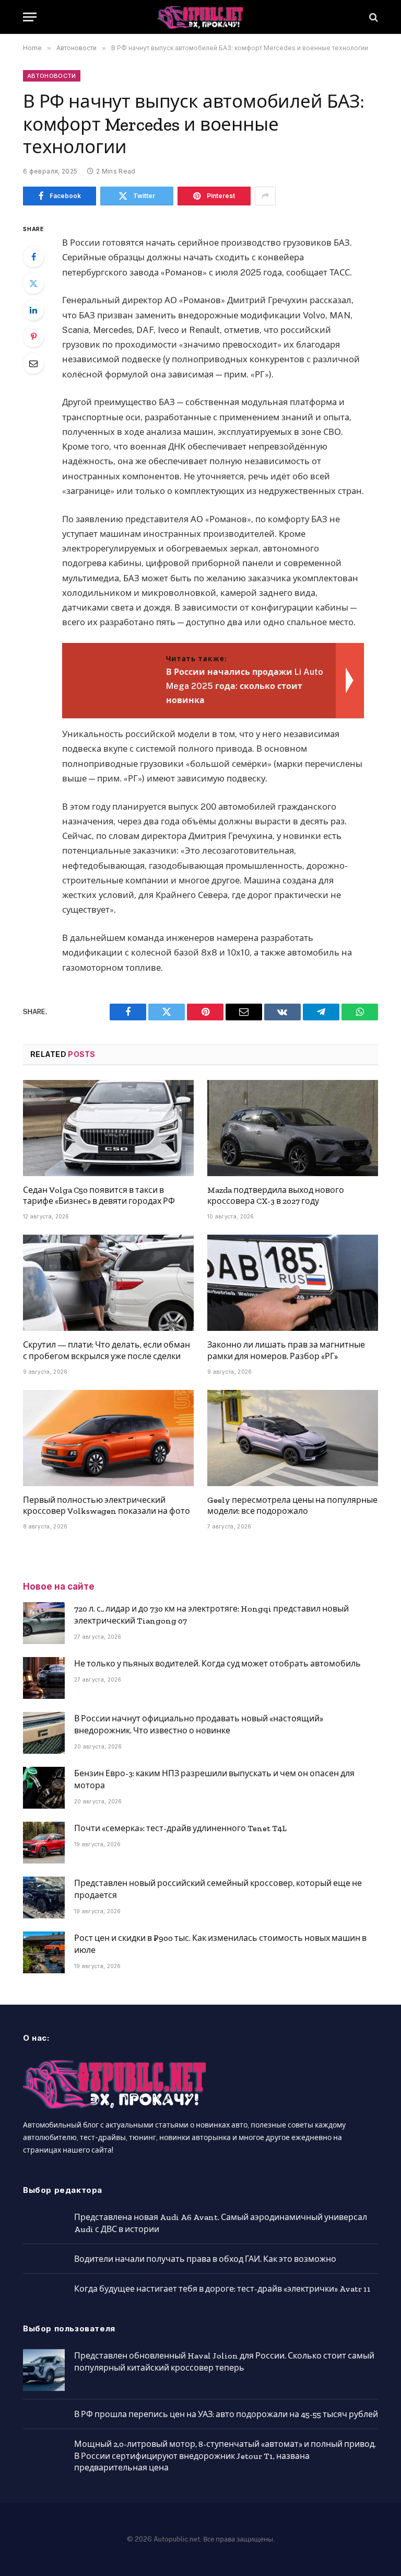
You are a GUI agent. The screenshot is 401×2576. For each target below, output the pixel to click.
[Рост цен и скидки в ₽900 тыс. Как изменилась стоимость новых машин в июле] (44, 1952)
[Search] (373, 17)
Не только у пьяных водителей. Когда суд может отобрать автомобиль (217, 1664)
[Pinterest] (33, 337)
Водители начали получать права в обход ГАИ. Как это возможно (205, 2259)
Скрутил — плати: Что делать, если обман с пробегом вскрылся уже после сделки (107, 1350)
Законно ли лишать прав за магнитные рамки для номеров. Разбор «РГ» (286, 1350)
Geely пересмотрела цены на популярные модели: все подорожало (292, 1506)
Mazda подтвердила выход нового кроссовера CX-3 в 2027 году (276, 1196)
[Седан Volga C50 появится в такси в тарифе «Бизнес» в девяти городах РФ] (108, 1128)
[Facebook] (33, 257)
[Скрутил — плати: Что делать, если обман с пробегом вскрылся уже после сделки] (108, 1283)
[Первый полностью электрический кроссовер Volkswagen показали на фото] (108, 1438)
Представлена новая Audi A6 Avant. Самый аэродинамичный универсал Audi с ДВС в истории (221, 2223)
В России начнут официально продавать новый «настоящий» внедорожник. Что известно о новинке (199, 1724)
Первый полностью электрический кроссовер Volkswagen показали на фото (107, 1506)
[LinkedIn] (33, 310)
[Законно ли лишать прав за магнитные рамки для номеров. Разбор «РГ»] (293, 1283)
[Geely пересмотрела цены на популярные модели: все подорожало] (293, 1438)
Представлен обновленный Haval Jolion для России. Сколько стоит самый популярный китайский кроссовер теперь (224, 2362)
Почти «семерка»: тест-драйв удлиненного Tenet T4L (180, 1828)
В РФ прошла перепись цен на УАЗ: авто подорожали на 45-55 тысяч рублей (226, 2414)
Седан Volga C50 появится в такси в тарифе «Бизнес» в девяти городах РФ (99, 1196)
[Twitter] (33, 283)
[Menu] (30, 17)
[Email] (33, 363)
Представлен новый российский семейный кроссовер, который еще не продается (218, 1889)
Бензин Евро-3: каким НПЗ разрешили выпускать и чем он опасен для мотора (214, 1779)
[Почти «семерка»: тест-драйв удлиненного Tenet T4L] (44, 1843)
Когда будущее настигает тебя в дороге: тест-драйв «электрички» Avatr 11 (222, 2289)
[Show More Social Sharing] (265, 196)
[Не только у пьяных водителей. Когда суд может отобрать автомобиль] (44, 1678)
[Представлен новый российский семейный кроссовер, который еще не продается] (44, 1897)
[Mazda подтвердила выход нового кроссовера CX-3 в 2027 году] (293, 1128)
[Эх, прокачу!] (200, 17)
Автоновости (52, 76)
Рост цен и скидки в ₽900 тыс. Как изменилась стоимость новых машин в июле (220, 1944)
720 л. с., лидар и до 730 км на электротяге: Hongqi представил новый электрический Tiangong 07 (211, 1615)
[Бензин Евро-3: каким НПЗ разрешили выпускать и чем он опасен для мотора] (44, 1788)
